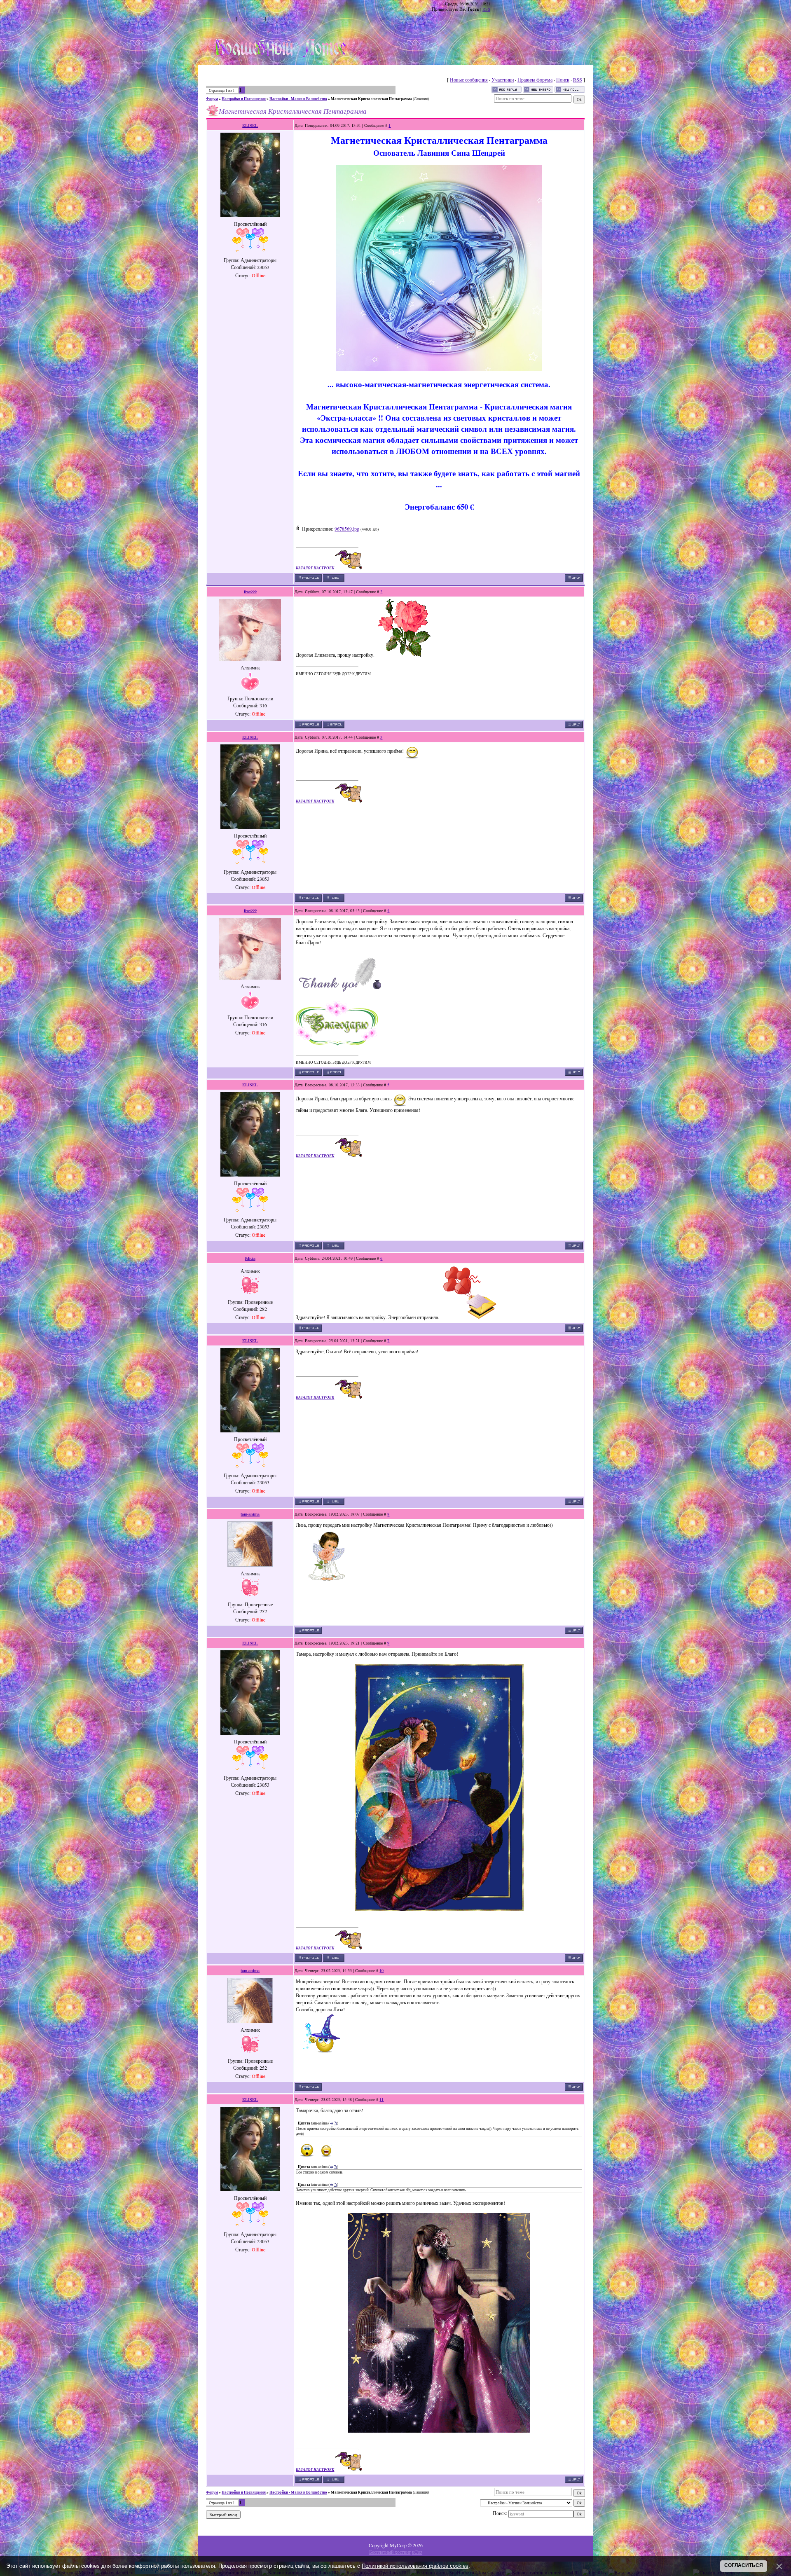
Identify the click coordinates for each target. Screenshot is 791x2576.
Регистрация (251, 19)
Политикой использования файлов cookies (415, 2566)
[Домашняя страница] (334, 578)
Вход (272, 19)
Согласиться (744, 2565)
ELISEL (250, 125)
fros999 (250, 592)
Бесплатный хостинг (390, 2552)
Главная (227, 19)
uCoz (417, 2552)
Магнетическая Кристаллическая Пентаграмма (371, 99)
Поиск (563, 80)
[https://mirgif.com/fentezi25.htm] (439, 2431)
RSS (486, 9)
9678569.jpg (347, 529)
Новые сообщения (469, 80)
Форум (212, 99)
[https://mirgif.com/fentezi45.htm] (439, 1909)
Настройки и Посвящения (244, 99)
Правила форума (535, 80)
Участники (503, 80)
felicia (250, 1258)
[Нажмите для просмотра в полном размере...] (439, 369)
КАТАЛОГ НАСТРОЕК (315, 568)
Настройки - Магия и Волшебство (298, 99)
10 (381, 1970)
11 (381, 2099)
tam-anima (250, 1514)
